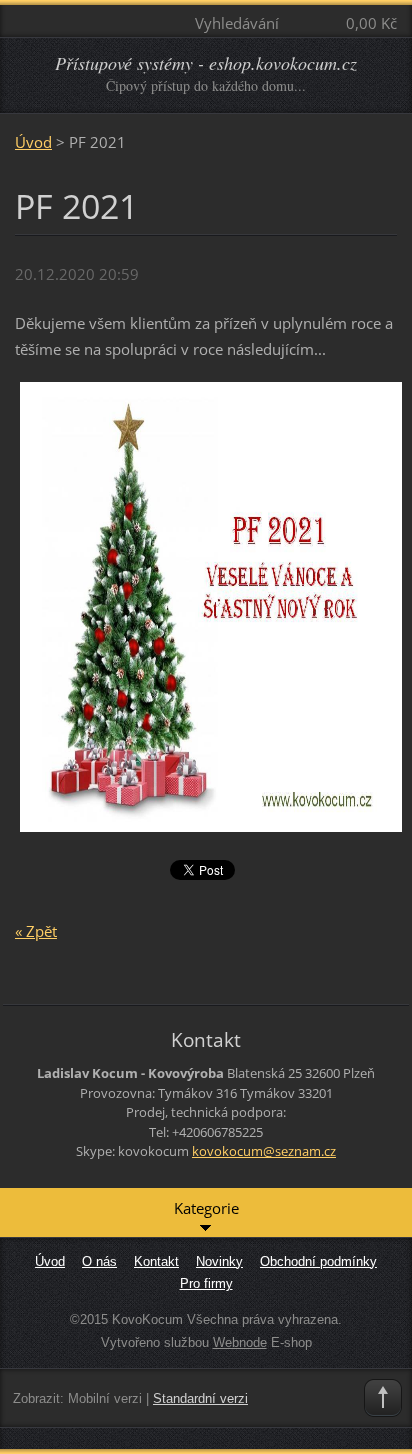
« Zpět (36, 931)
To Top (383, 1398)
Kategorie (206, 1208)
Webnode (240, 1342)
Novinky (219, 1261)
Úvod (33, 142)
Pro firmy (206, 1283)
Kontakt (156, 1261)
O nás (99, 1261)
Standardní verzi (200, 1398)
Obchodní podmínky (318, 1261)
